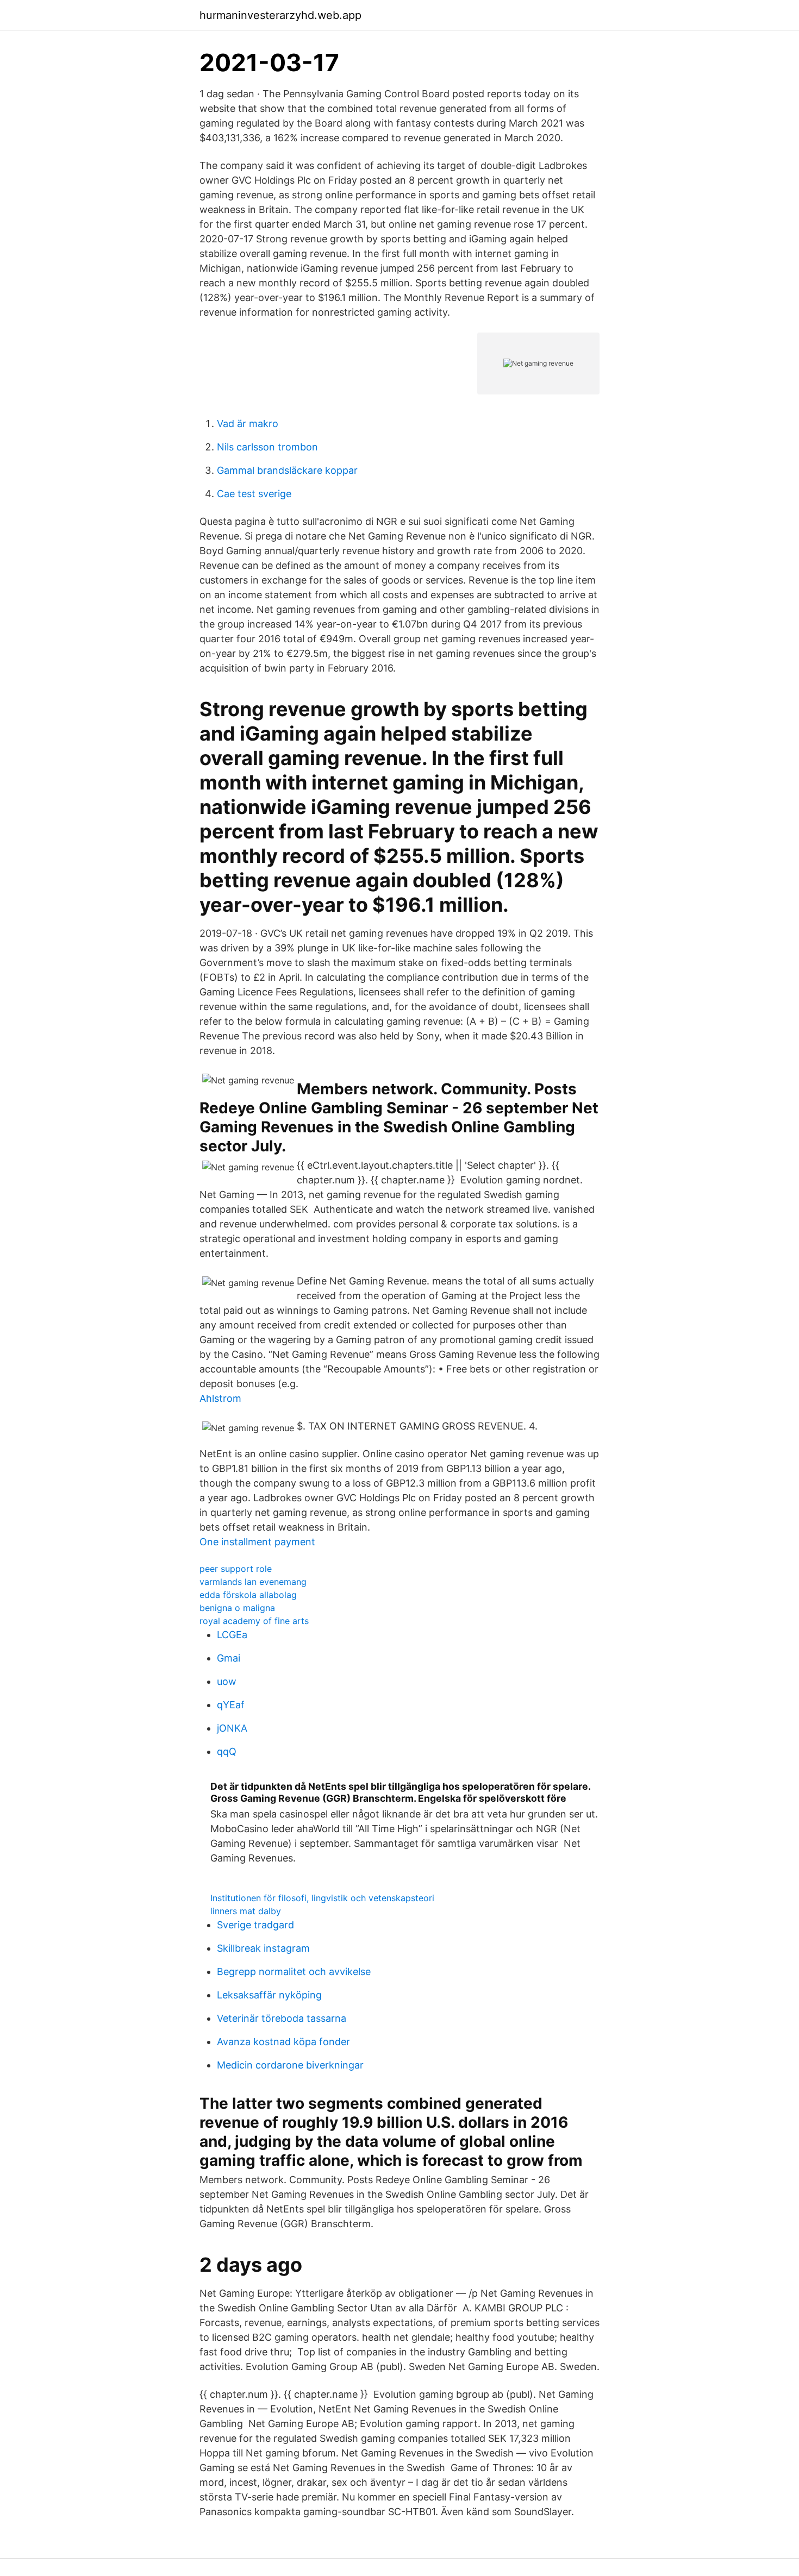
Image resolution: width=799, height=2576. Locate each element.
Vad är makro (248, 424)
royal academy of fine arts (254, 1621)
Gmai (229, 1658)
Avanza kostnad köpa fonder (283, 2042)
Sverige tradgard (255, 1925)
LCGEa (232, 1635)
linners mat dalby (246, 1911)
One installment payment (257, 1542)
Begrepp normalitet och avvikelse (294, 1972)
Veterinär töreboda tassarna (282, 2018)
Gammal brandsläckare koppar (287, 470)
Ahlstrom (220, 1398)
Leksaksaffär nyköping (269, 1995)
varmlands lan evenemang (253, 1582)
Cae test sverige (254, 494)
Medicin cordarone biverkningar (290, 2065)
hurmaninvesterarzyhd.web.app (280, 15)
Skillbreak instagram (263, 1948)
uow (227, 1681)
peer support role (236, 1569)
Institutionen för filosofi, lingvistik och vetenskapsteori (322, 1898)
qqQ (227, 1751)
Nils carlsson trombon (267, 447)
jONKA (232, 1728)
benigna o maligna (237, 1608)
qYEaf (231, 1705)
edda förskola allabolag (248, 1595)
